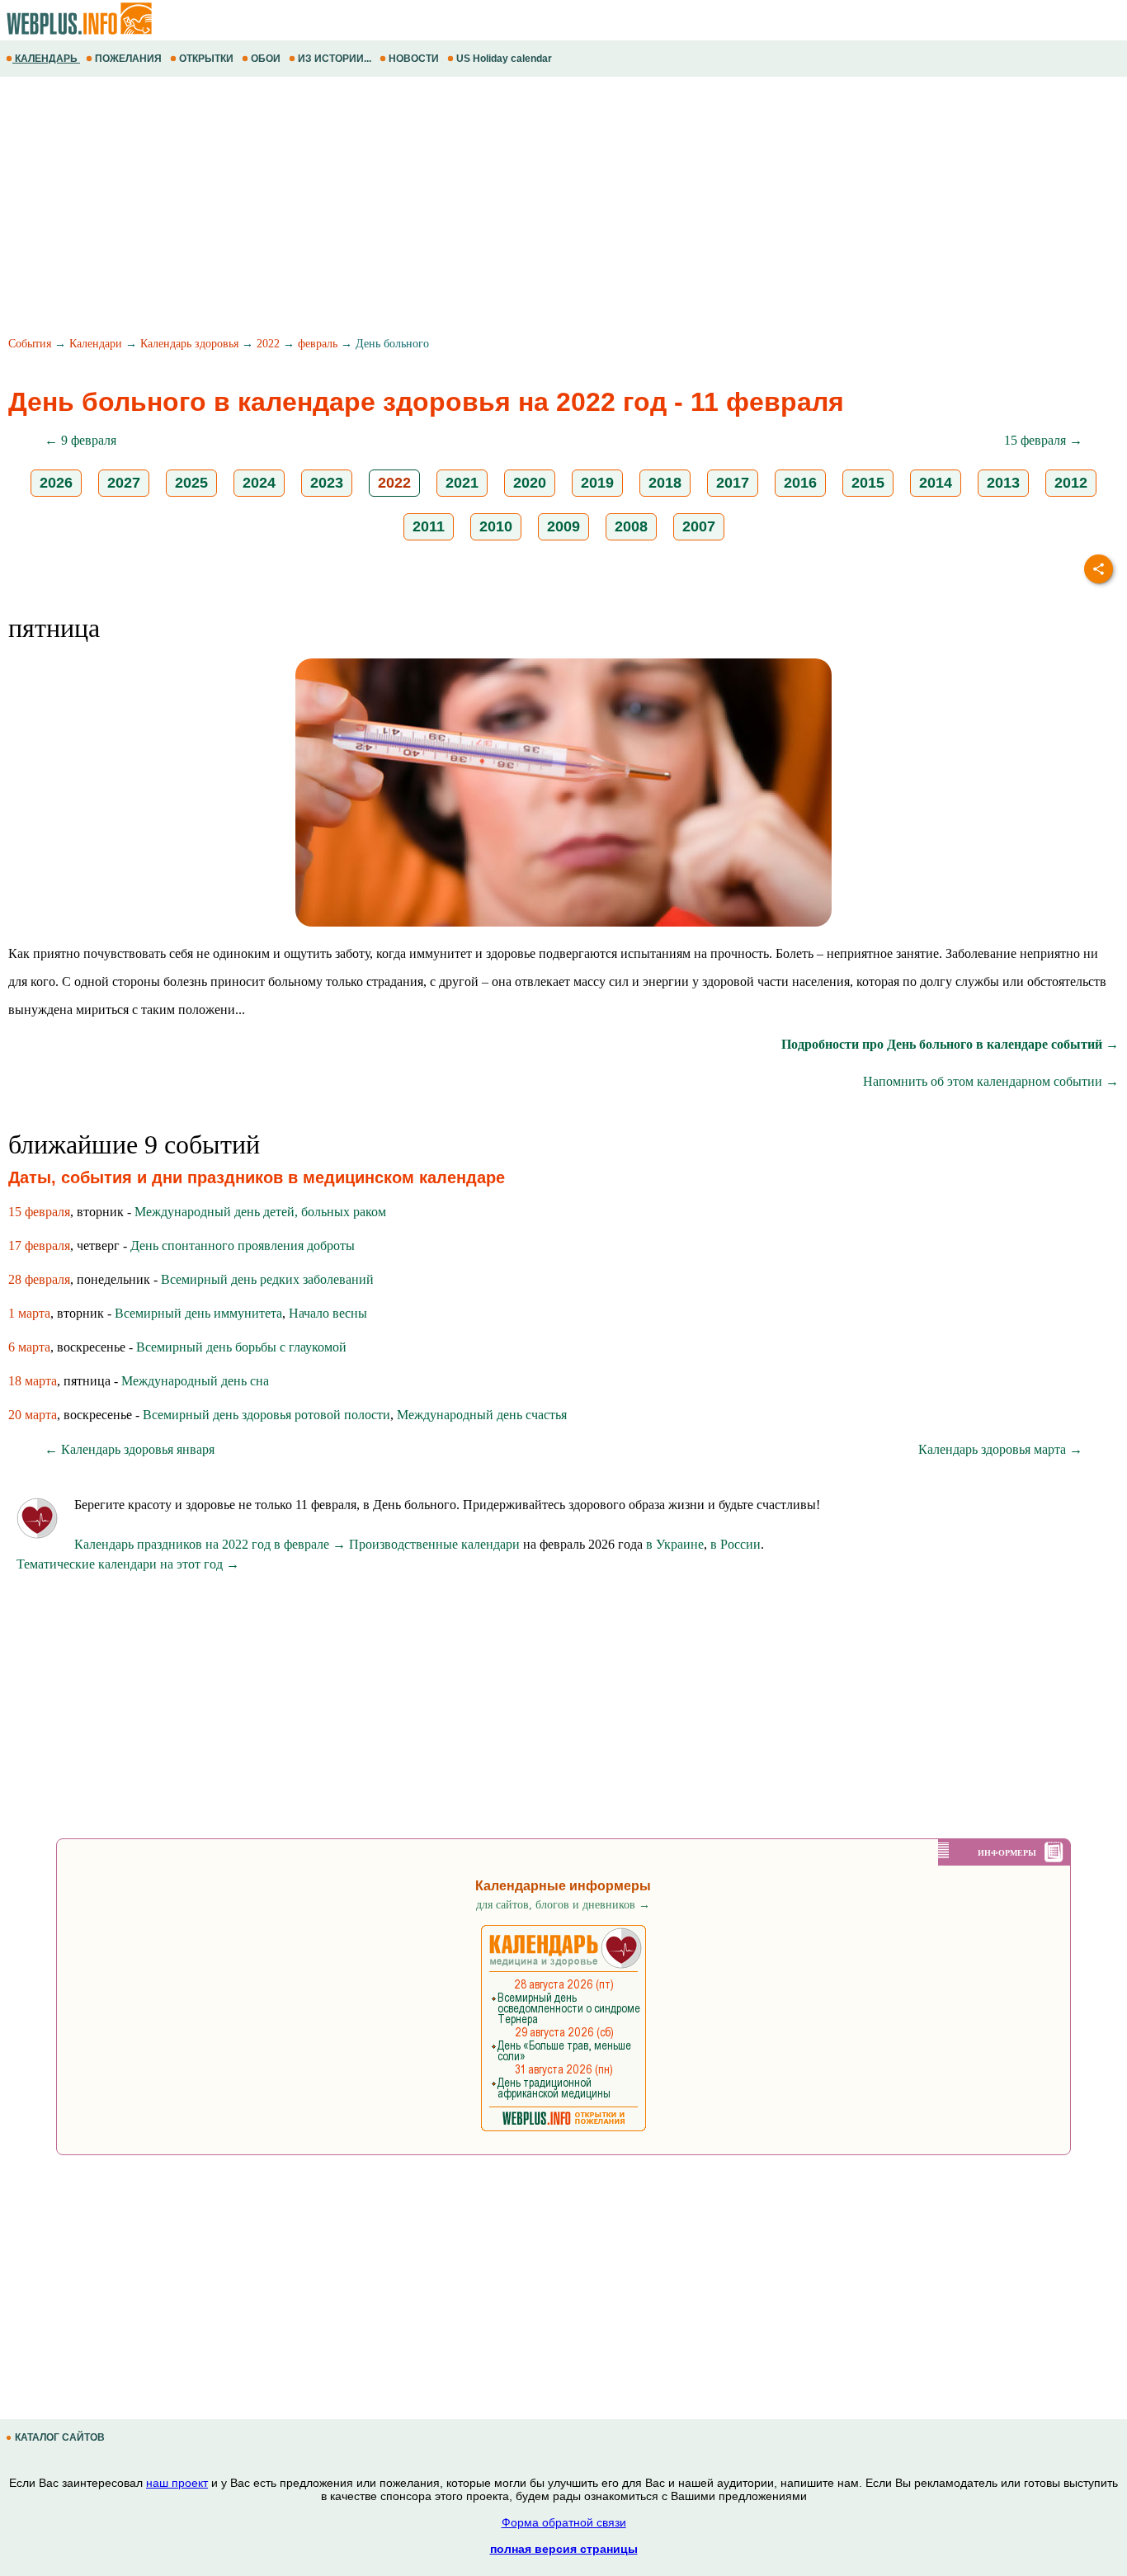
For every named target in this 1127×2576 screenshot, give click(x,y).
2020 (530, 483)
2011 (429, 526)
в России (736, 1544)
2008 (631, 526)
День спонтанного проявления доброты (243, 1246)
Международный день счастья (482, 1415)
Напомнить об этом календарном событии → (991, 1081)
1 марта (29, 1313)
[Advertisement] (495, 209)
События (30, 344)
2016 (800, 483)
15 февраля (39, 1212)
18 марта (33, 1381)
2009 (563, 526)
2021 (462, 483)
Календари (96, 344)
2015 (868, 483)
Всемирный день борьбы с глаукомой (241, 1347)
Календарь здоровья (189, 344)
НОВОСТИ (414, 59)
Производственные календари (434, 1544)
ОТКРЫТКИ (206, 59)
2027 (124, 483)
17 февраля (39, 1246)
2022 (268, 344)
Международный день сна (195, 1381)
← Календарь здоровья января (130, 1449)
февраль (318, 344)
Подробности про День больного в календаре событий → (950, 1044)
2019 (597, 483)
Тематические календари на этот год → (128, 1564)
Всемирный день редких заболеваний (267, 1279)
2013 (1003, 483)
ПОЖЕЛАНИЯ (128, 59)
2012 (1071, 483)
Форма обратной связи (564, 2522)
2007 (699, 526)
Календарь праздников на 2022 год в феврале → (210, 1544)
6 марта (29, 1347)
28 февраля (39, 1279)
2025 (191, 483)
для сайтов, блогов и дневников (563, 1905)
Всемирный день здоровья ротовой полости (266, 1415)
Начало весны (328, 1313)
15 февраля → (1043, 440)
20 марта (33, 1415)
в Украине (675, 1544)
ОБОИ (266, 59)
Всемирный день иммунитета (198, 1313)
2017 (733, 483)
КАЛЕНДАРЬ (46, 59)
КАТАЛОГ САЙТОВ (60, 2437)
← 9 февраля (80, 440)
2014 (936, 483)
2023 (327, 483)
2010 (496, 526)
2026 (56, 483)
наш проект (177, 2483)
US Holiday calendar (504, 59)
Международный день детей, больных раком (260, 1212)
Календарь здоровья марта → (1000, 1449)
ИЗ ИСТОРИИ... (335, 59)
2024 (259, 483)
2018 (665, 483)
